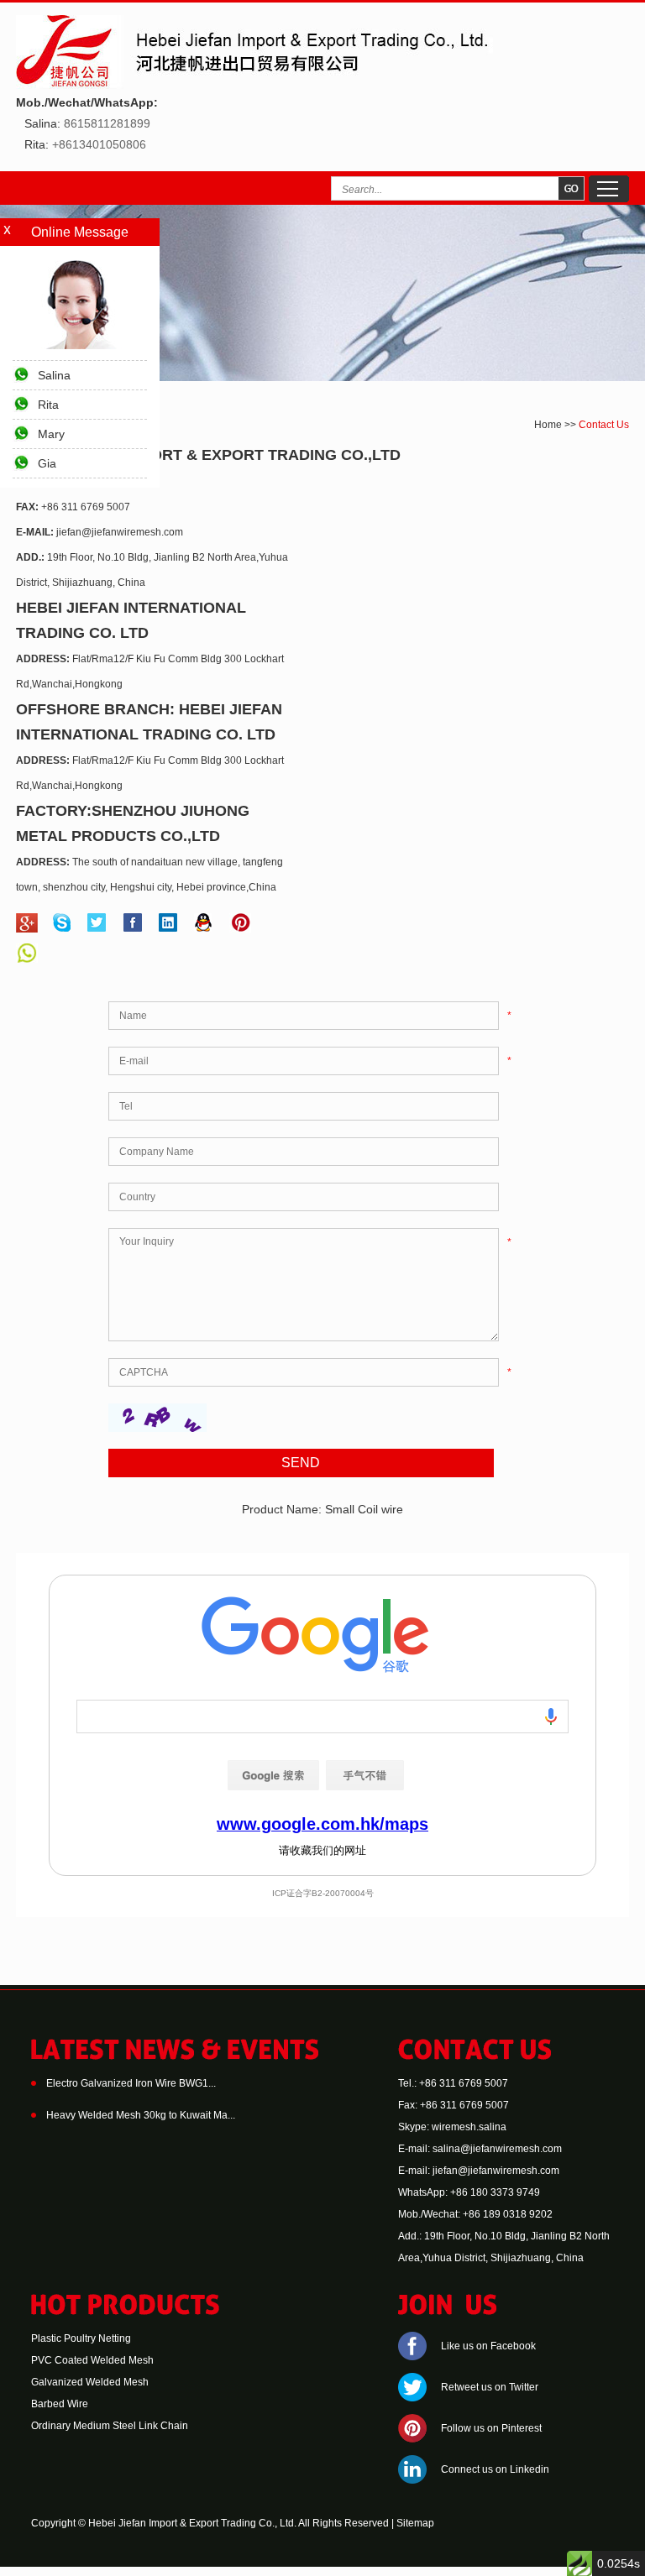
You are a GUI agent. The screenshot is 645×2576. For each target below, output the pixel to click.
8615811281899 (107, 123)
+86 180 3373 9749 (495, 2192)
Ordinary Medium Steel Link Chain (110, 2426)
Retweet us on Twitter (490, 2387)
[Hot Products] (126, 2312)
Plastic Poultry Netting (81, 2338)
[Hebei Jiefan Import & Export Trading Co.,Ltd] (254, 86)
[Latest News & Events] (175, 2056)
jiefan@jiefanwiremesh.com (120, 532)
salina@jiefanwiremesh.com (497, 2149)
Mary (51, 434)
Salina (54, 375)
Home (548, 425)
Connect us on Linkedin (495, 2469)
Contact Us (604, 425)
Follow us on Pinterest (491, 2428)
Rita (48, 405)
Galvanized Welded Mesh (90, 2382)
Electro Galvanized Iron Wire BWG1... (131, 2083)
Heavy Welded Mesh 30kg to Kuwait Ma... (141, 2115)
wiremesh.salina (469, 2127)
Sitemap (415, 2523)
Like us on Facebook (488, 2346)
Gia (47, 463)
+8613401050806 (99, 144)
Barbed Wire (60, 2404)
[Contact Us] (475, 2056)
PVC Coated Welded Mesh (92, 2360)
